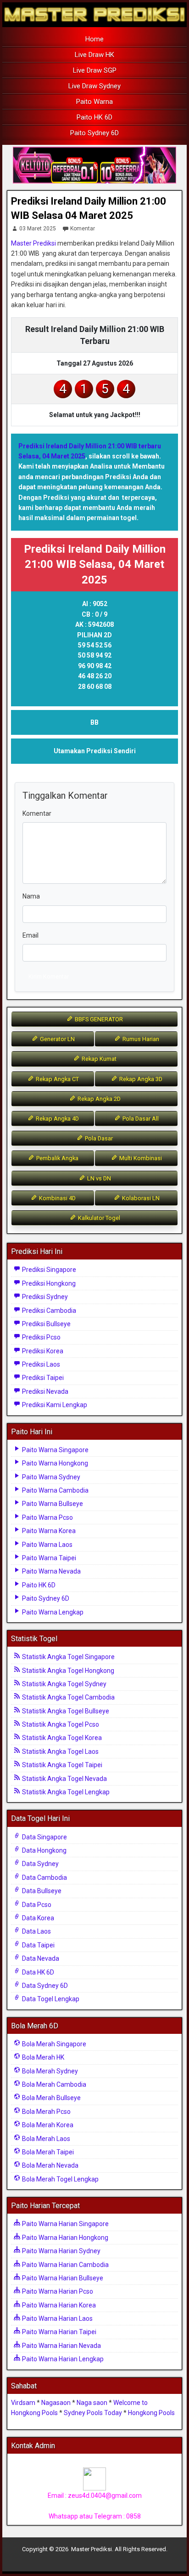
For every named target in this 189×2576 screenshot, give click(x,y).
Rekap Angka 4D (57, 1119)
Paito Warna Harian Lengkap (62, 2359)
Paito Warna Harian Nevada (61, 2346)
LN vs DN (98, 1178)
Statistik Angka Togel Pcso (60, 1724)
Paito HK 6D (94, 117)
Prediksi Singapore (48, 1270)
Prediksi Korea (42, 1351)
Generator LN (57, 1039)
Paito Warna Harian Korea (58, 2305)
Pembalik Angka (57, 1158)
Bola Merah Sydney (49, 2071)
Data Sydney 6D (44, 1986)
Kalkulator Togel (98, 1218)
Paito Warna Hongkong (54, 1463)
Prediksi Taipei (42, 1378)
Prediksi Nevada (44, 1391)
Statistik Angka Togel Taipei (61, 1765)
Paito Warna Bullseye (52, 1504)
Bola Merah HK (42, 2057)
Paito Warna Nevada (51, 1571)
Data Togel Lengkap (50, 1999)
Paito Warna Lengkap (52, 1612)
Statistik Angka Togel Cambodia (68, 1697)
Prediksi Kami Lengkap (54, 1405)
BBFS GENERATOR (98, 1019)
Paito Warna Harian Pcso (57, 2291)
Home (94, 39)
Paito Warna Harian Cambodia (65, 2265)
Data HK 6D (37, 1972)
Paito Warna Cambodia (55, 1490)
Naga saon (92, 2403)
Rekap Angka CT (57, 1079)
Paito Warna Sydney (50, 1477)
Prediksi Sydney (44, 1297)
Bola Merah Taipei (47, 2152)
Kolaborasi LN (140, 1198)
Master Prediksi (33, 243)
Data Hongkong (44, 1850)
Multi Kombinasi (140, 1158)
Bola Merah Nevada (50, 2165)
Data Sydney (40, 1864)
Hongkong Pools (151, 2413)
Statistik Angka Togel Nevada (64, 1779)
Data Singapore (44, 1837)
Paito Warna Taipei (48, 1558)
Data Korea (37, 1918)
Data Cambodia (44, 1878)
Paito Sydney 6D (94, 133)
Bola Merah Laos (45, 2139)
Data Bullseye (41, 1891)
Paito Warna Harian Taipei (58, 2332)
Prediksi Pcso (41, 1337)
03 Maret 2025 (38, 229)
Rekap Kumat (98, 1059)
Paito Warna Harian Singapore (65, 2224)
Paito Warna (94, 102)
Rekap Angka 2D (98, 1099)
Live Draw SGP (95, 70)
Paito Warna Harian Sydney (61, 2251)
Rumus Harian (140, 1039)
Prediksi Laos (40, 1364)
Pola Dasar (98, 1138)
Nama (31, 896)
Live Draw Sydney (94, 86)
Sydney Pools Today (93, 2413)
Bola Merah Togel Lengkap (60, 2179)
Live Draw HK (94, 55)
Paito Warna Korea (48, 1531)
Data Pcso (36, 1905)
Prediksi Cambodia (48, 1311)
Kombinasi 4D (57, 1198)
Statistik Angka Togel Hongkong (67, 1671)
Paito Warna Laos (47, 1545)
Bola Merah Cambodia (53, 2084)
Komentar (83, 229)
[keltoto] (94, 166)
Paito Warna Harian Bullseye (62, 2278)
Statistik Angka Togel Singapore (68, 1657)
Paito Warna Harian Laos (57, 2318)
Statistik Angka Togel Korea (61, 1738)
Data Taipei (38, 1945)
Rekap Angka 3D (140, 1079)
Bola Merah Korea (47, 2125)
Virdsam (23, 2403)
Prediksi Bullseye (46, 1324)
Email (31, 935)
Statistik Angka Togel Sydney (64, 1684)
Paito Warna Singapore (55, 1450)
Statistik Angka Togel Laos (60, 1752)
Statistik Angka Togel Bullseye (65, 1711)
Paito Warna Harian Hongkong (64, 2238)
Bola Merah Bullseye (51, 2098)
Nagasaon (56, 2403)
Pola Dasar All (140, 1119)
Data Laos (36, 1931)
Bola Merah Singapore (53, 2044)
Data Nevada (40, 1958)
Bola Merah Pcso (46, 2112)
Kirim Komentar (49, 976)
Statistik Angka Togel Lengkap (65, 1792)
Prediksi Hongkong (48, 1283)
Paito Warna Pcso (47, 1517)
